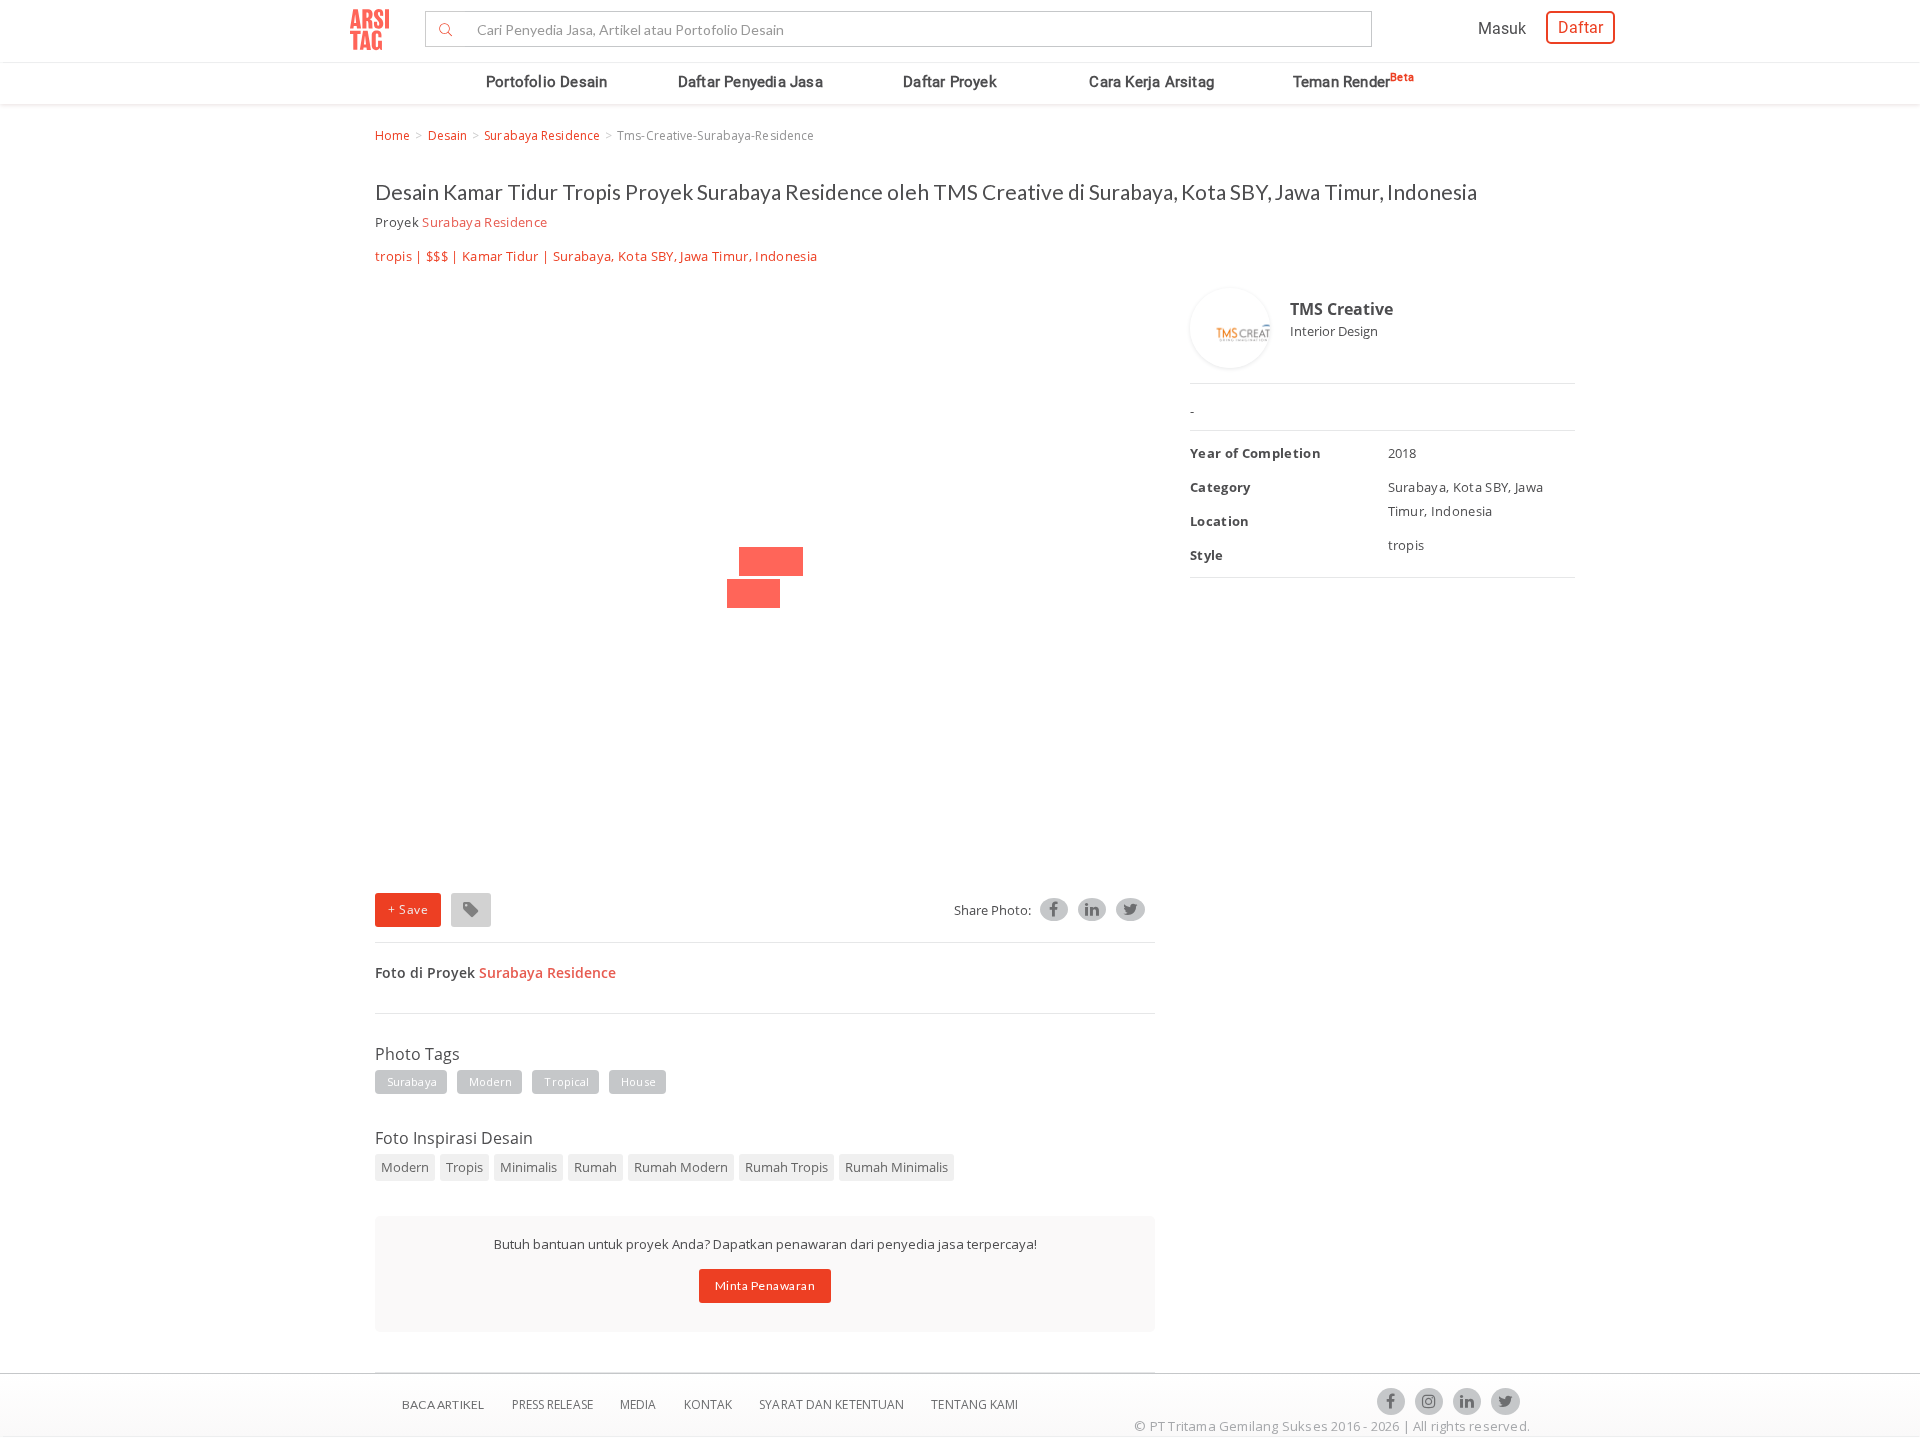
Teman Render (1353, 82)
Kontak (710, 1404)
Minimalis (528, 1167)
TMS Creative (1341, 309)
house (638, 1081)
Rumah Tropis (786, 1167)
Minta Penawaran (765, 1285)
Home (392, 135)
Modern (405, 1167)
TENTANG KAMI (974, 1404)
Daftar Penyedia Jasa (750, 82)
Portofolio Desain (546, 82)
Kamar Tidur (500, 256)
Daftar (1580, 27)
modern (491, 1081)
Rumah (595, 1167)
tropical (566, 1081)
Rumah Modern (681, 1167)
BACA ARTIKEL (443, 1404)
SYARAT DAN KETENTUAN (833, 1404)
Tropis (464, 1167)
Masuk (1502, 28)
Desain (448, 135)
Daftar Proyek (950, 82)
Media (640, 1404)
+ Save (408, 909)
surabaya (412, 1081)
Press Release (552, 1404)
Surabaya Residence (542, 135)
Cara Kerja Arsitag (1151, 82)
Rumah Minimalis (896, 1167)
